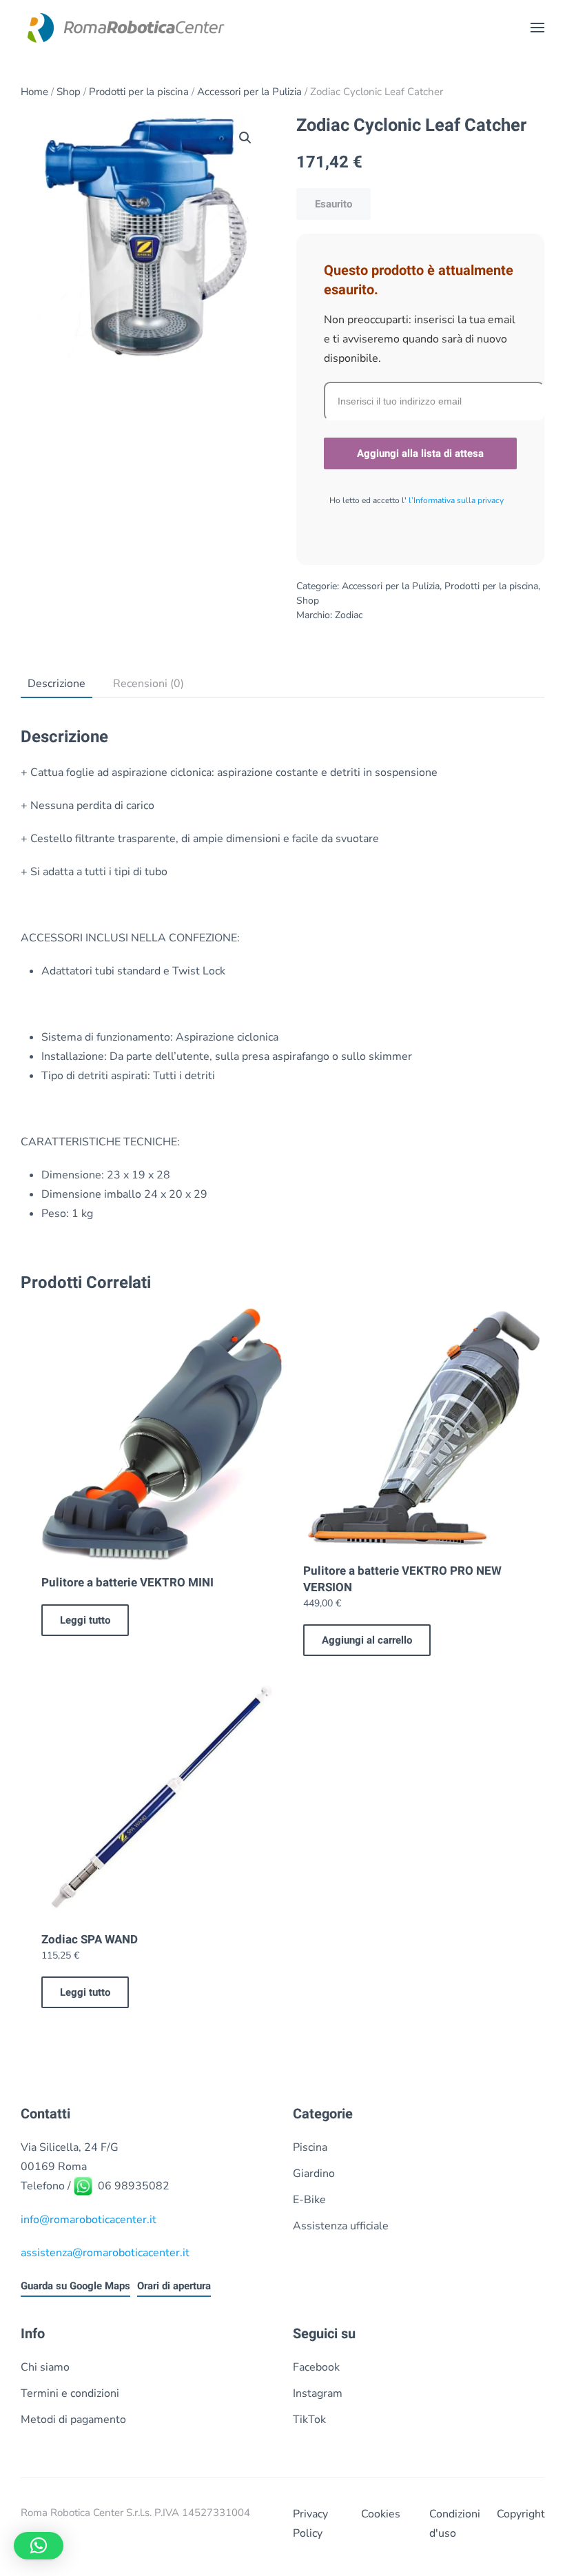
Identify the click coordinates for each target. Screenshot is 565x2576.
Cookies (381, 2514)
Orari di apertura (174, 2286)
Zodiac (349, 615)
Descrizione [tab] (56, 684)
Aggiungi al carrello (367, 1640)
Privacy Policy (310, 2524)
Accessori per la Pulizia (249, 92)
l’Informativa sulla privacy (455, 500)
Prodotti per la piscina (139, 92)
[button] (245, 138)
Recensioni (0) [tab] (148, 684)
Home (34, 92)
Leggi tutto (85, 1620)
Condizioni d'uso (453, 2524)
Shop (69, 92)
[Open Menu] (537, 28)
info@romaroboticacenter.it (89, 2220)
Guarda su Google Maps (75, 2286)
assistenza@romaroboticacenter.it (105, 2253)
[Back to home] (124, 28)
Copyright (521, 2514)
